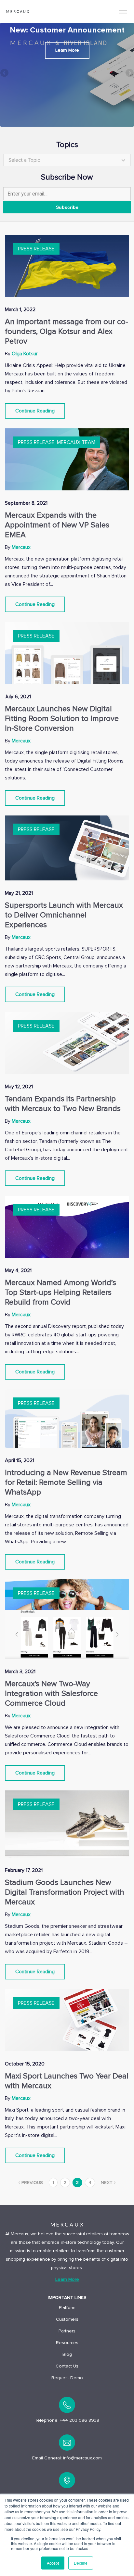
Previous (5, 73)
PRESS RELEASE (36, 249)
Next (129, 73)
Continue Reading (35, 411)
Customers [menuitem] (67, 2319)
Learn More (67, 51)
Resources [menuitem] (67, 2343)
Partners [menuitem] (67, 2331)
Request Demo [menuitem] (67, 2378)
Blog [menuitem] (67, 2354)
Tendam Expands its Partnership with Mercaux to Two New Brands (63, 1104)
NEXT (107, 2183)
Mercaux (21, 547)
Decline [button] (81, 2563)
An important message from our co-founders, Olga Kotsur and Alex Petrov (67, 331)
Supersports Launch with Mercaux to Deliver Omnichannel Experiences (64, 915)
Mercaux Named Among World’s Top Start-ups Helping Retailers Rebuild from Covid (60, 1292)
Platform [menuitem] (67, 2308)
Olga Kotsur (25, 354)
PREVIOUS (32, 2183)
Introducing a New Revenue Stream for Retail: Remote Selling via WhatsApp (66, 1482)
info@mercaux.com (82, 2458)
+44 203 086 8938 (80, 2420)
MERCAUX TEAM (76, 442)
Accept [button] (53, 2563)
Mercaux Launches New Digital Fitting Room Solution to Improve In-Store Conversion (62, 719)
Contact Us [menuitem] (67, 2366)
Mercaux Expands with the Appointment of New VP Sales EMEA (57, 525)
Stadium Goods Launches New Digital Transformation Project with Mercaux (65, 1892)
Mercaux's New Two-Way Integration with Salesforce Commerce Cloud (51, 1693)
